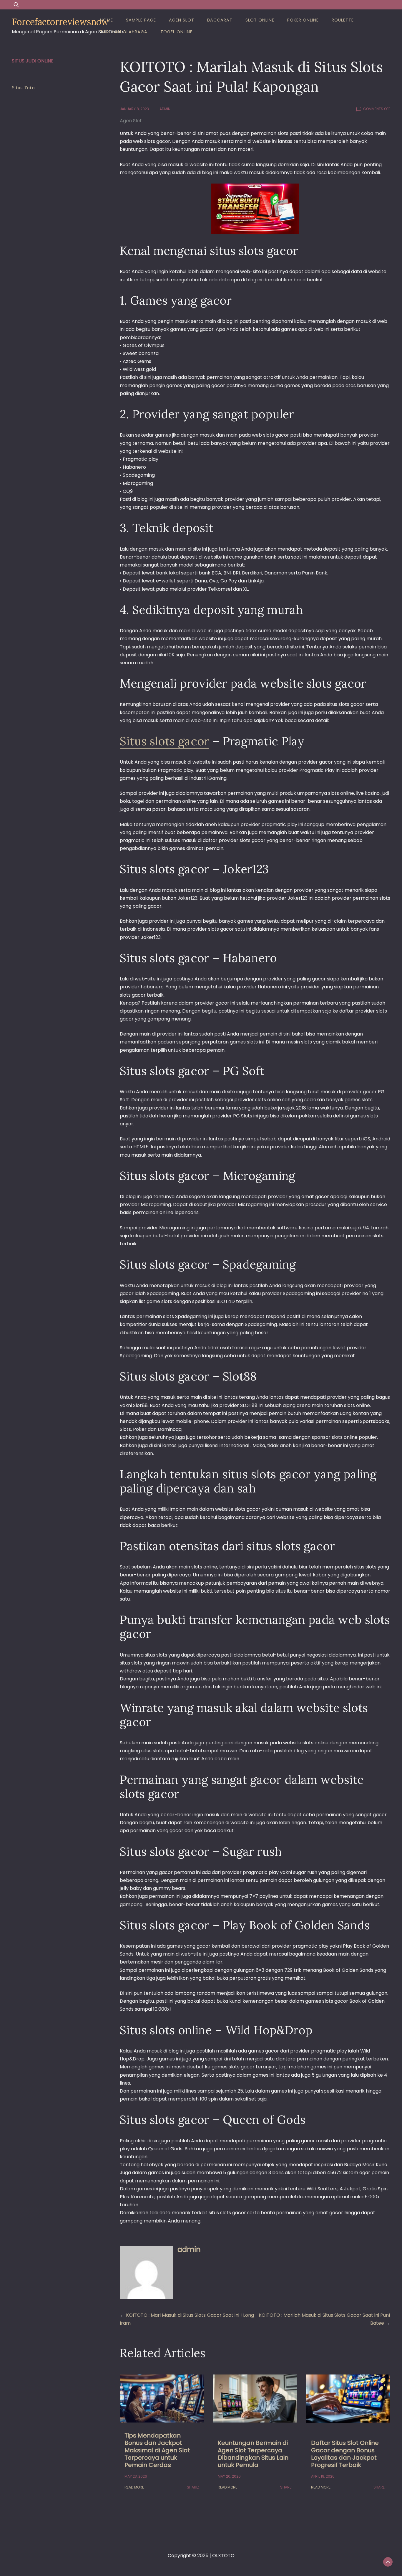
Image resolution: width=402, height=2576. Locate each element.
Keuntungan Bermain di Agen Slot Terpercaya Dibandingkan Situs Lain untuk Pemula (253, 2454)
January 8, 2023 (134, 109)
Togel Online (176, 32)
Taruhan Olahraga (124, 32)
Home (107, 20)
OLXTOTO (223, 2556)
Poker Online (303, 20)
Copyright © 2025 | (190, 2556)
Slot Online (260, 20)
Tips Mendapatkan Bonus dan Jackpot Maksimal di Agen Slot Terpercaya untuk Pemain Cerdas (157, 2450)
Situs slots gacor (165, 741)
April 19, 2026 (323, 2476)
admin (165, 109)
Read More (134, 2487)
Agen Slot (182, 20)
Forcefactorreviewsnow (60, 22)
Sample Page (141, 20)
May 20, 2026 (229, 2476)
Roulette (343, 20)
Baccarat (220, 20)
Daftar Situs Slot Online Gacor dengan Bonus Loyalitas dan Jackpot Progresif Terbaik (345, 2454)
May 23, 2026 (136, 2476)
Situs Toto (23, 87)
